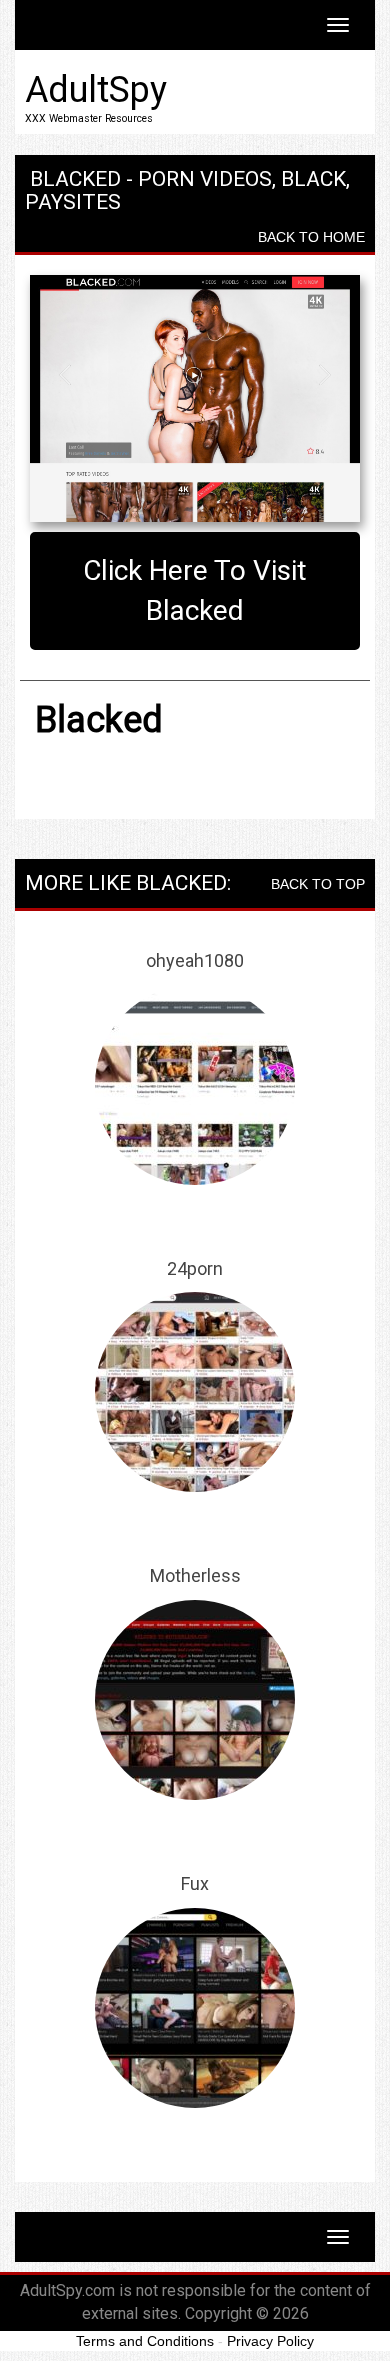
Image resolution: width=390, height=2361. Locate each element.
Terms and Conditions (145, 2341)
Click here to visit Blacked (195, 590)
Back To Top (318, 884)
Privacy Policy (270, 2341)
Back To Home (311, 237)
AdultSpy (96, 90)
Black (313, 179)
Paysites (73, 202)
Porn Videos (205, 179)
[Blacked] (195, 399)
